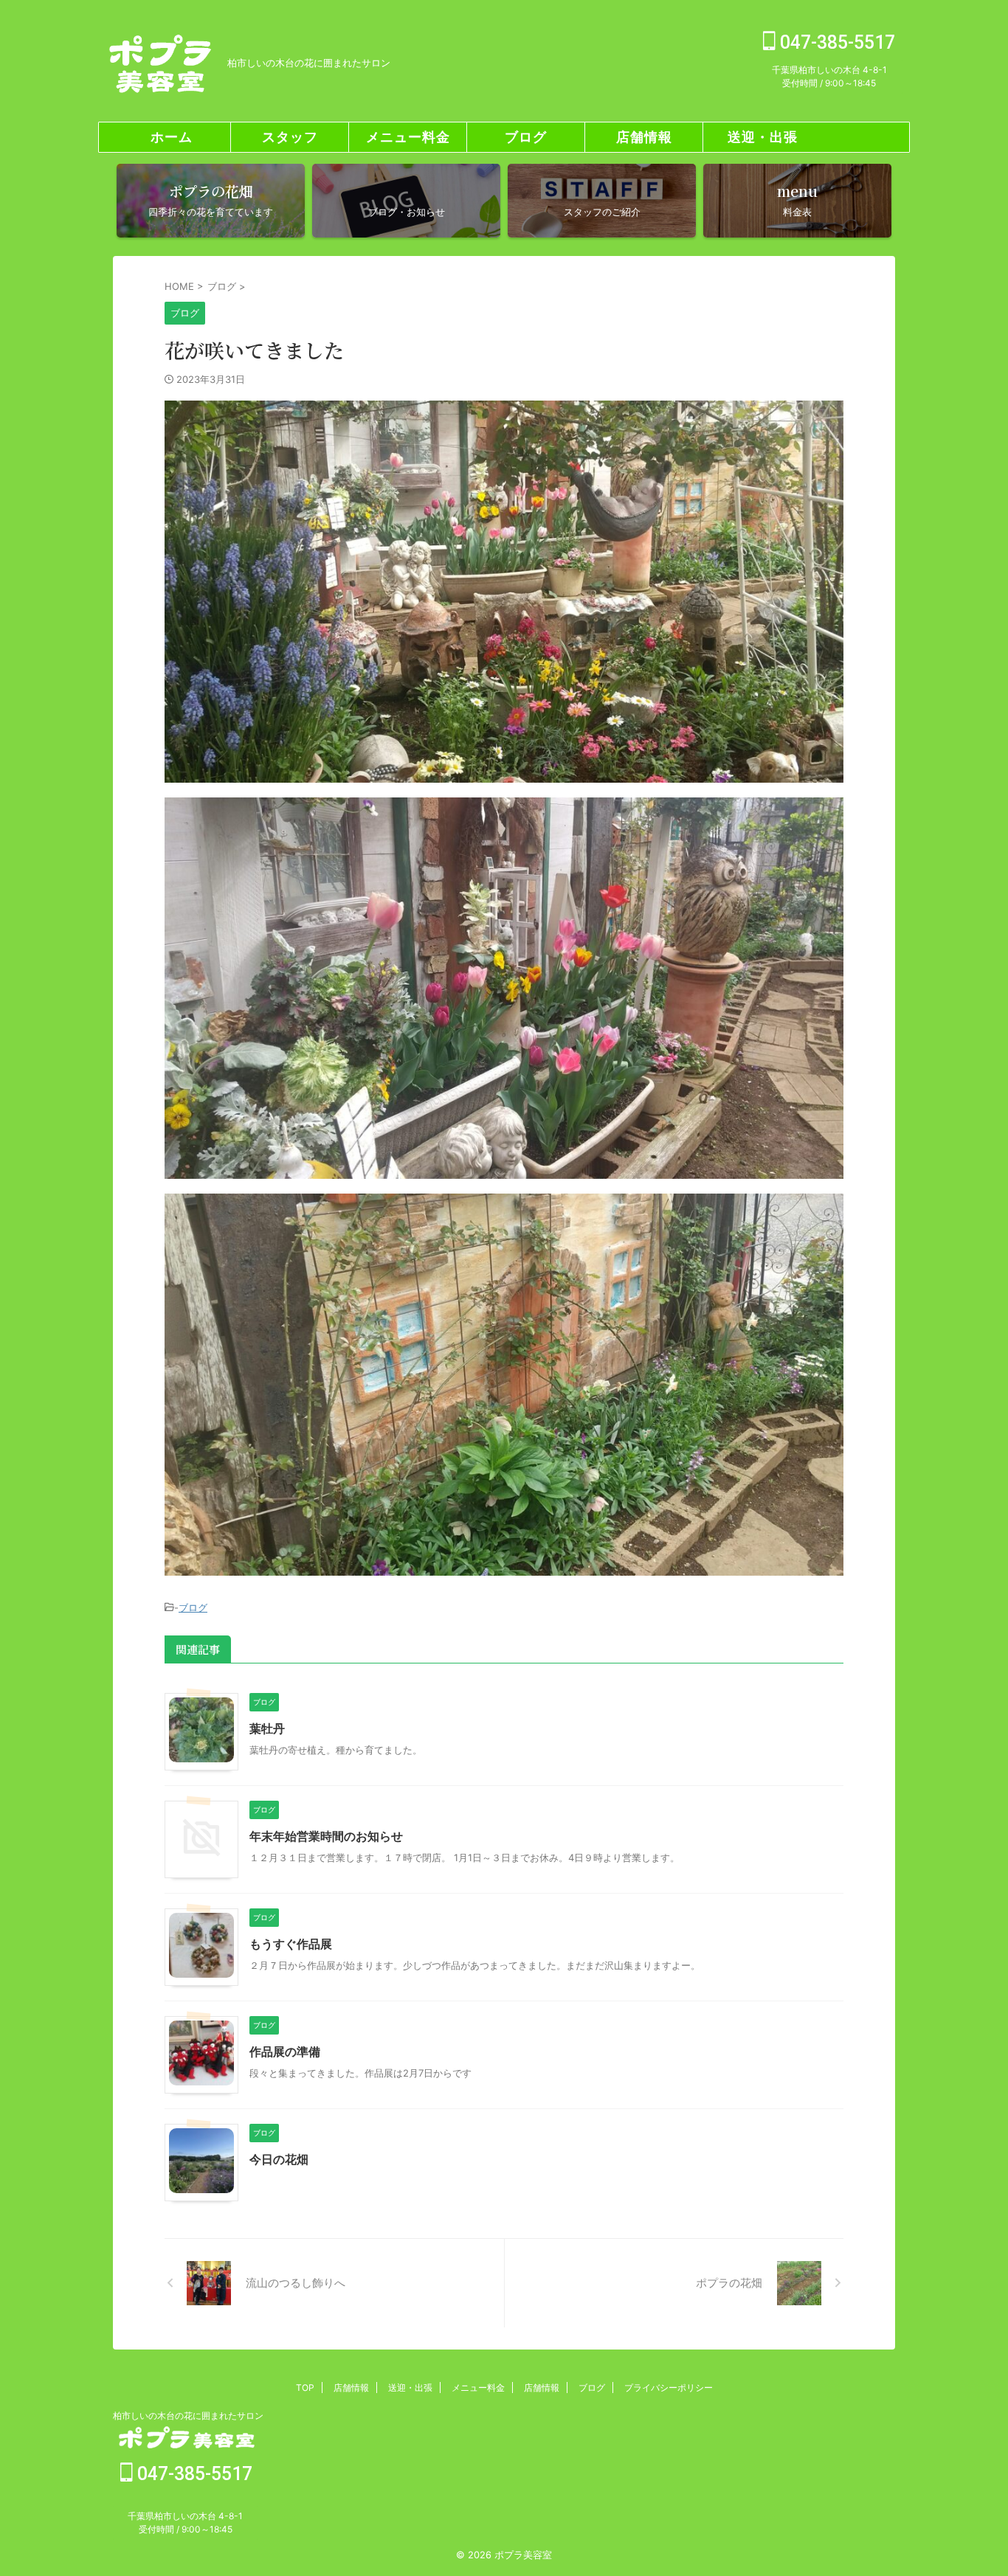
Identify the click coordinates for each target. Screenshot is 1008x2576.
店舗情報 (644, 137)
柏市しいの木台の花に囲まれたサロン (188, 2416)
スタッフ (290, 137)
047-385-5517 (835, 42)
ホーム (172, 137)
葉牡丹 (267, 1728)
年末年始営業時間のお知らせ (326, 1836)
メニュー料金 (408, 137)
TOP (305, 2388)
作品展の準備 (285, 2052)
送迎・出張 (763, 137)
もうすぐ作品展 (291, 1944)
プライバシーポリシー (669, 2388)
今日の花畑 (279, 2159)
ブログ (526, 137)
